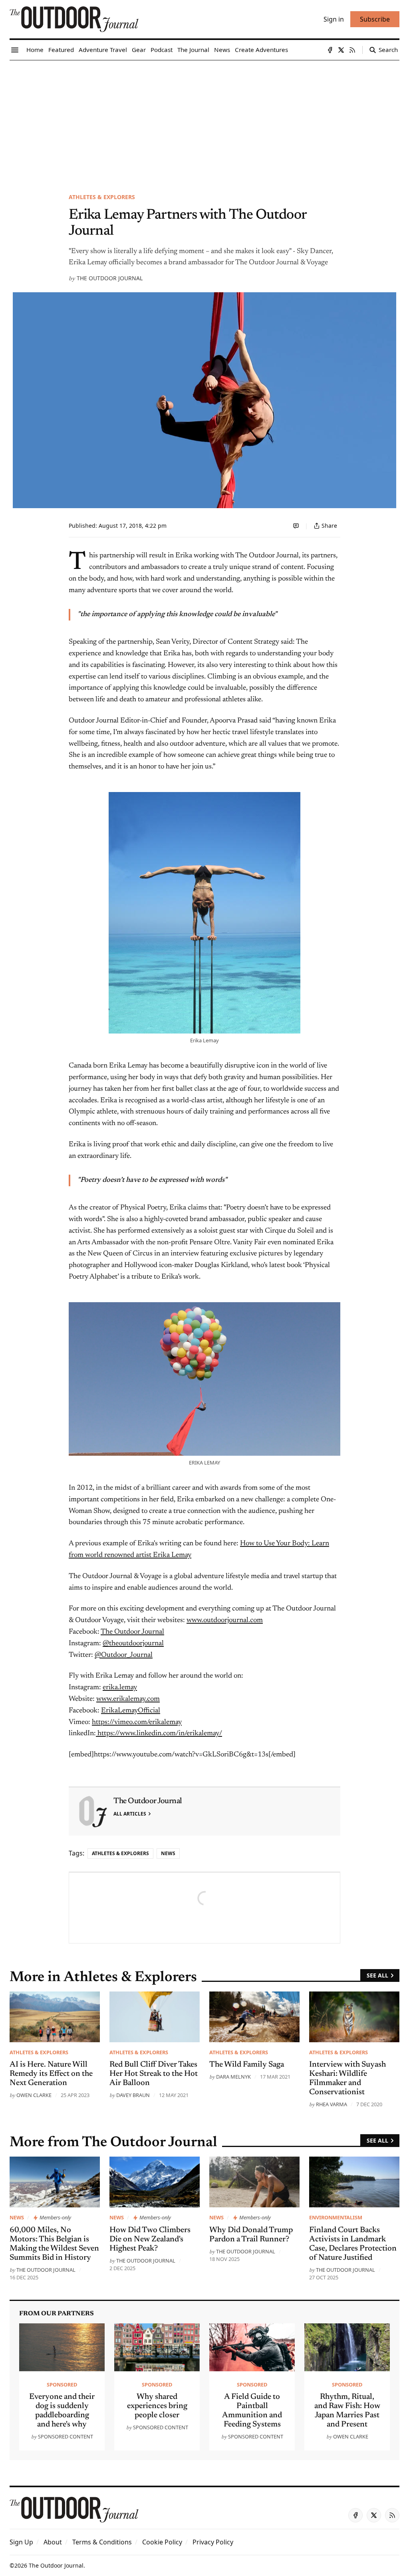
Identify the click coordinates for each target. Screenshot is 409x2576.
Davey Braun (133, 2095)
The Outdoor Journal (110, 278)
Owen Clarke (34, 2095)
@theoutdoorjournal (133, 1644)
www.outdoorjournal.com (225, 1620)
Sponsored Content (66, 2436)
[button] (21, 2542)
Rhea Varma (332, 2104)
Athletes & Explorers (102, 197)
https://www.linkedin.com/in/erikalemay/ (159, 1734)
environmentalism (336, 2217)
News (168, 1853)
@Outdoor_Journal (124, 1655)
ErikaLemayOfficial (131, 1711)
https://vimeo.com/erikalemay (137, 1722)
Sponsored (62, 2384)
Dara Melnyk (233, 2077)
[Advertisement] (204, 120)
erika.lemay (120, 1688)
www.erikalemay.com (128, 1699)
